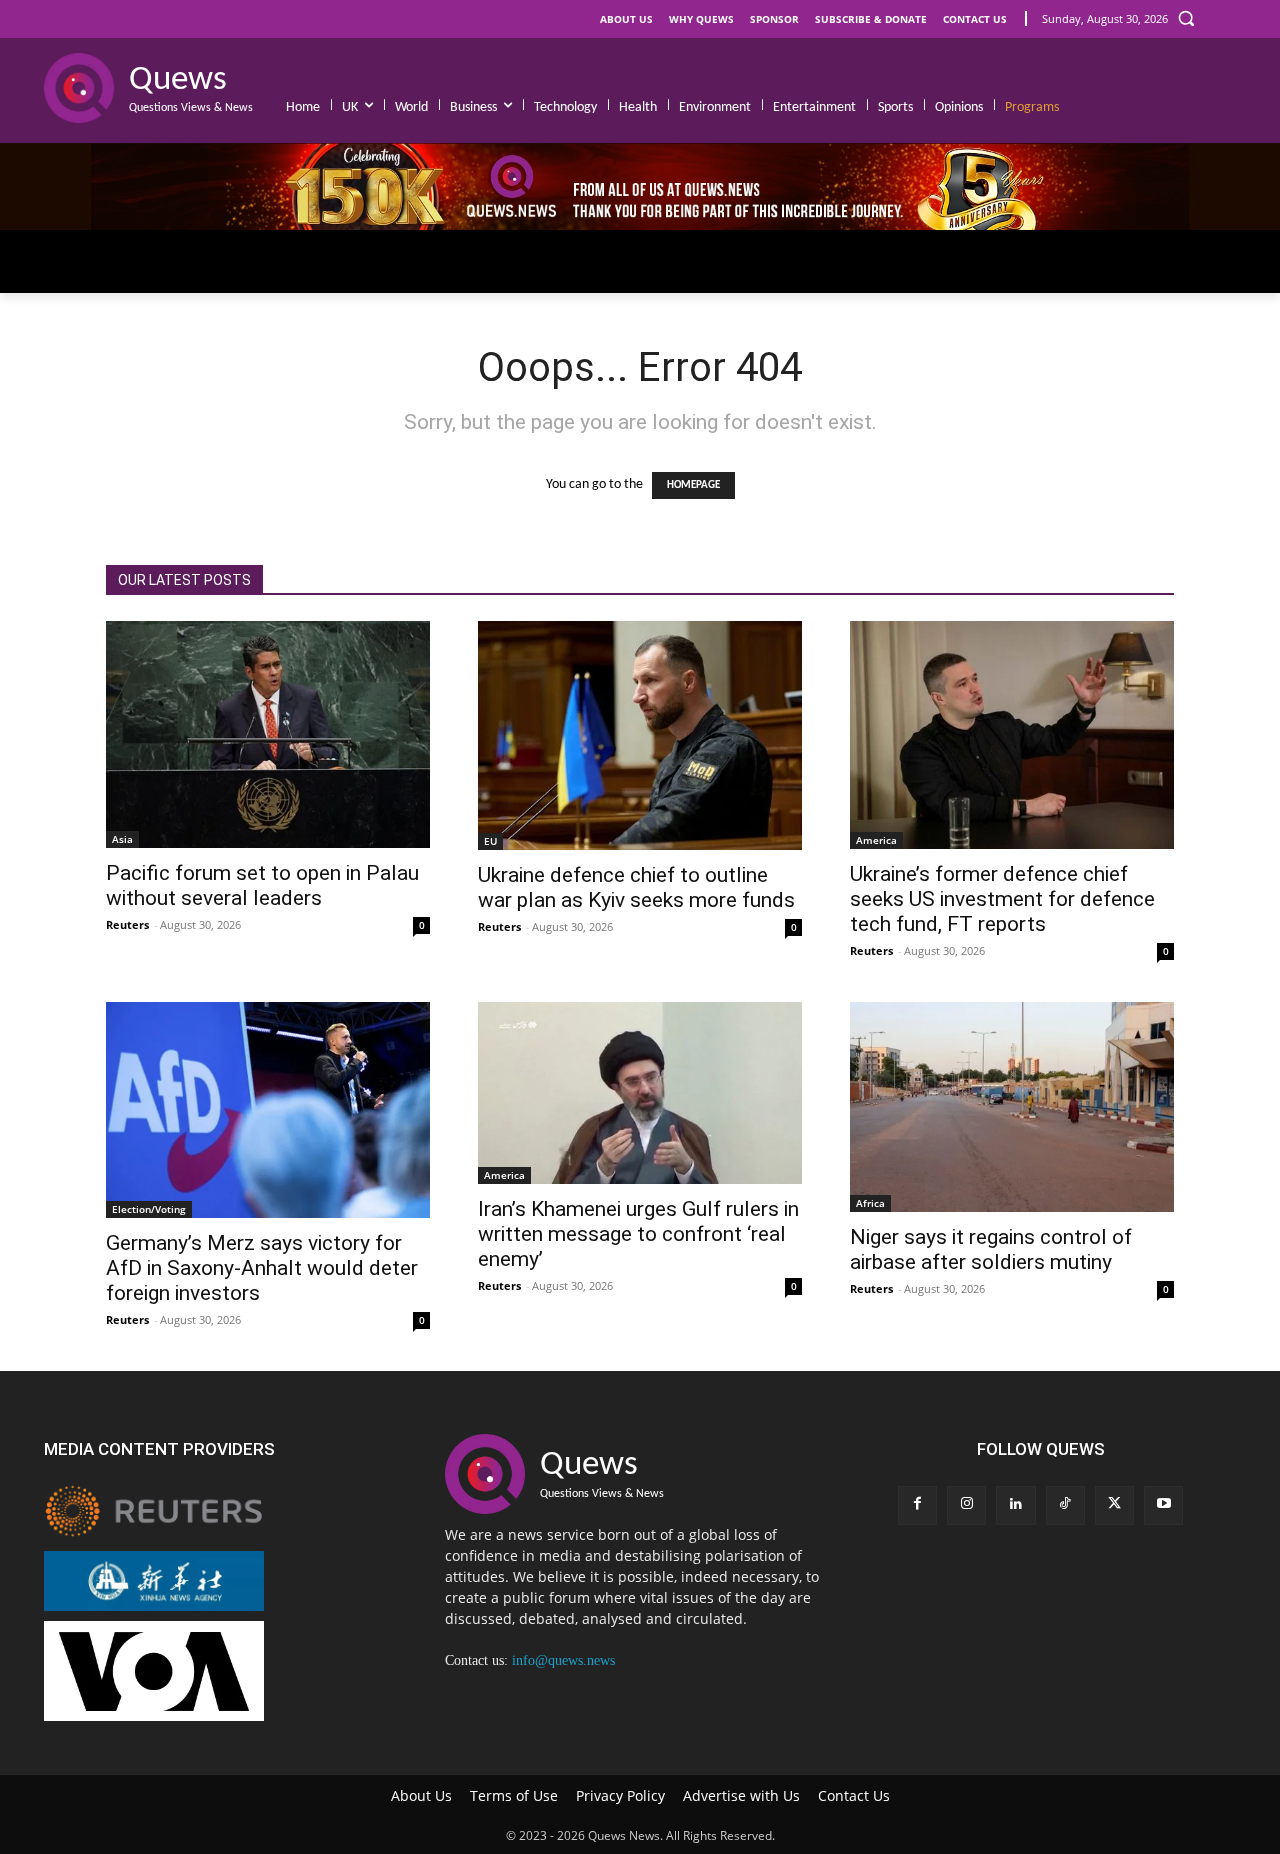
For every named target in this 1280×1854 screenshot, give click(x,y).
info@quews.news (563, 1660)
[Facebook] (917, 1505)
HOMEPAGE (693, 485)
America (876, 840)
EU (490, 841)
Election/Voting (149, 1209)
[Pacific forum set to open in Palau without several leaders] (268, 734)
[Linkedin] (1015, 1505)
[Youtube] (1163, 1505)
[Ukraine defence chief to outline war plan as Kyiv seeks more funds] (640, 735)
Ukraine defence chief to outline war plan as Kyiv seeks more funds (636, 887)
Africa (870, 1203)
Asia (122, 839)
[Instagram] (966, 1505)
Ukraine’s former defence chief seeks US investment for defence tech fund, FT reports (1002, 899)
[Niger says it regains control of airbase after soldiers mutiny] (1012, 1107)
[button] (1186, 18)
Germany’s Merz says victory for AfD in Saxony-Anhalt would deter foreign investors (262, 1268)
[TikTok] (1065, 1505)
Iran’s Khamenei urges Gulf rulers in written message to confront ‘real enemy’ (638, 1234)
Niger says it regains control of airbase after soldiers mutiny (991, 1249)
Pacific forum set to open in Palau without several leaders (262, 885)
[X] (1114, 1505)
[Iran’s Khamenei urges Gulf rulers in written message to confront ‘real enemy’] (640, 1093)
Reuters (127, 924)
